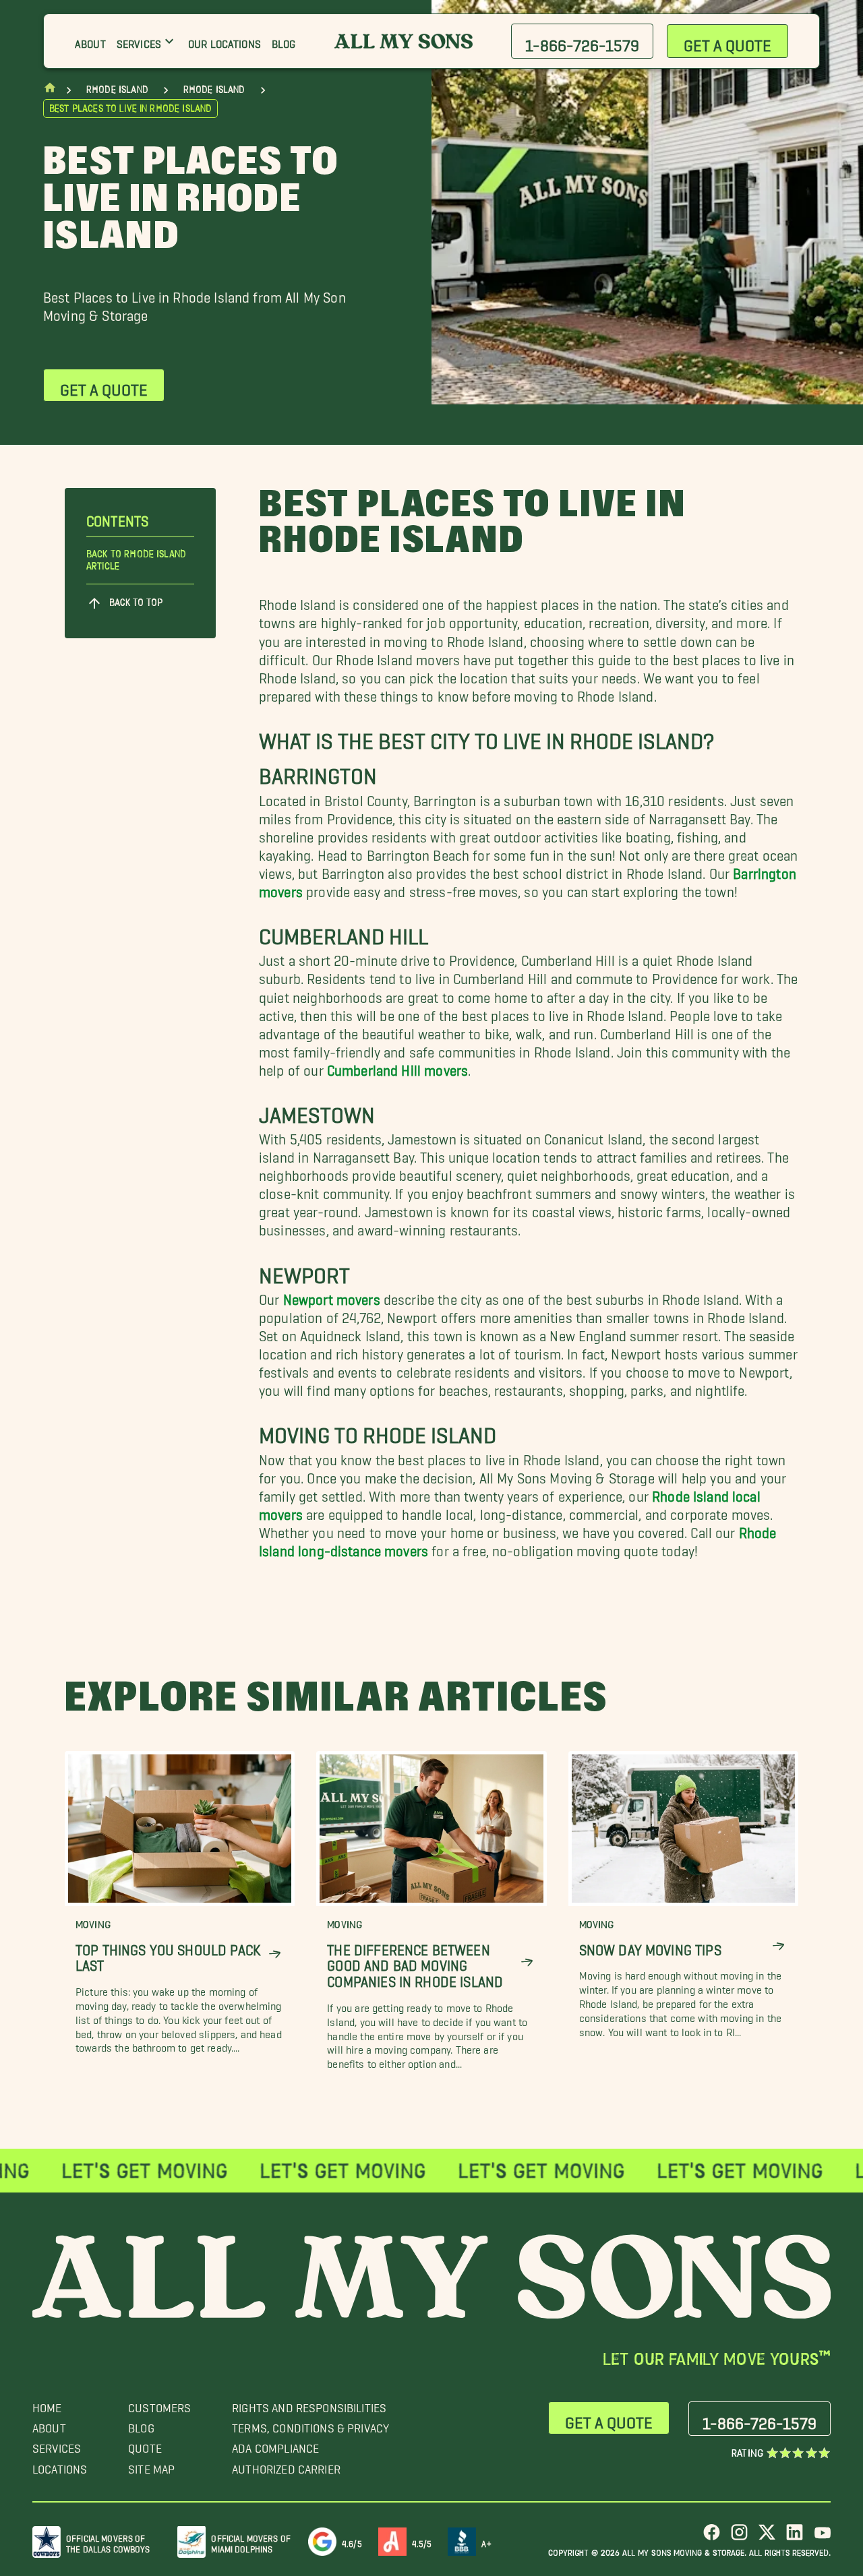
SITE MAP (151, 2466)
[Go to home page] (50, 91)
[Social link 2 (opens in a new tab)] (739, 2537)
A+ (486, 2541)
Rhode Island (117, 90)
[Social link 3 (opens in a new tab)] (767, 2537)
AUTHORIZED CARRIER (286, 2466)
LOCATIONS (60, 2466)
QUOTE (145, 2445)
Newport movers (332, 1296)
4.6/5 (352, 2541)
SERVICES (57, 2445)
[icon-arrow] (275, 1954)
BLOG (141, 2425)
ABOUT (49, 2425)
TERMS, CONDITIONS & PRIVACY (310, 2425)
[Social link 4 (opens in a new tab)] (795, 2537)
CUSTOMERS (159, 2404)
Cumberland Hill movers (397, 1067)
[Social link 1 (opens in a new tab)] (712, 2537)
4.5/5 (422, 2541)
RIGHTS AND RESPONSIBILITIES (309, 2404)
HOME (47, 2404)
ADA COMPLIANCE (275, 2445)
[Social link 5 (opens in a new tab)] (822, 2537)
